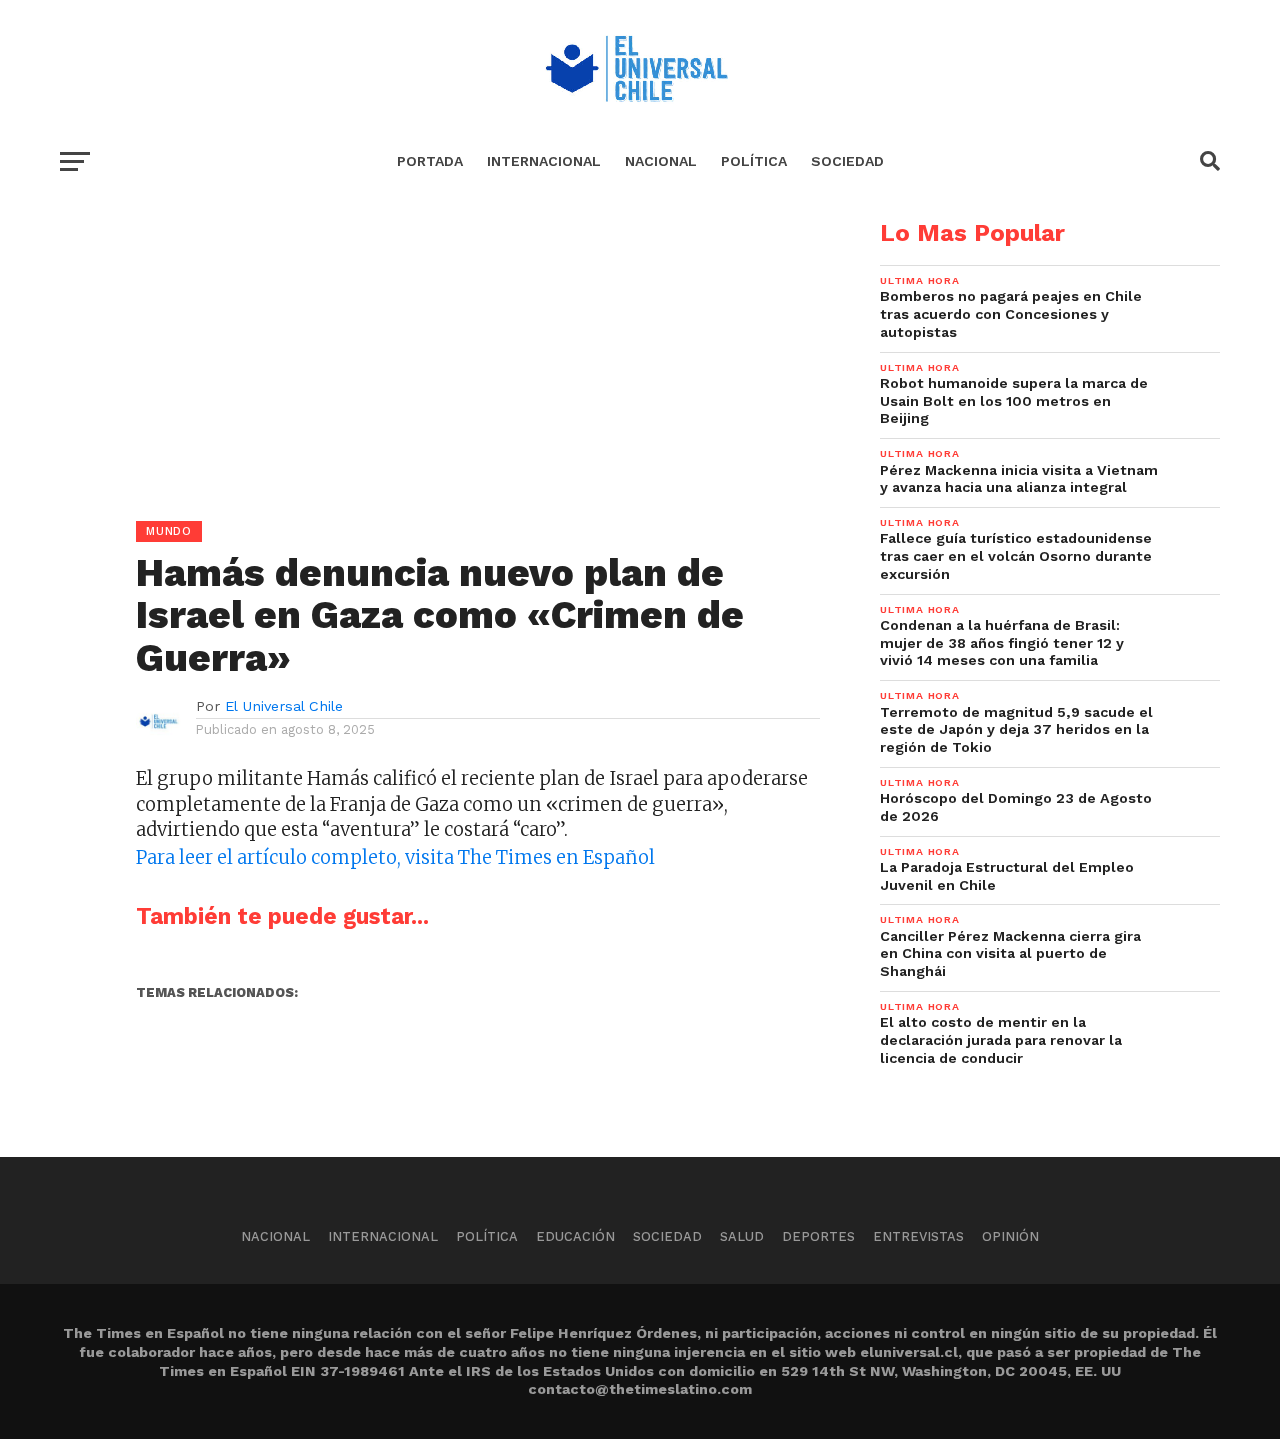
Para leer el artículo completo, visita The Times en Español (395, 857)
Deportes (818, 1236)
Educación (575, 1236)
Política (754, 161)
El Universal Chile (284, 706)
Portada (430, 161)
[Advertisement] (440, 361)
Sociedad (847, 161)
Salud (742, 1236)
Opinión (1010, 1236)
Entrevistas (918, 1236)
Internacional (544, 161)
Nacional (661, 161)
